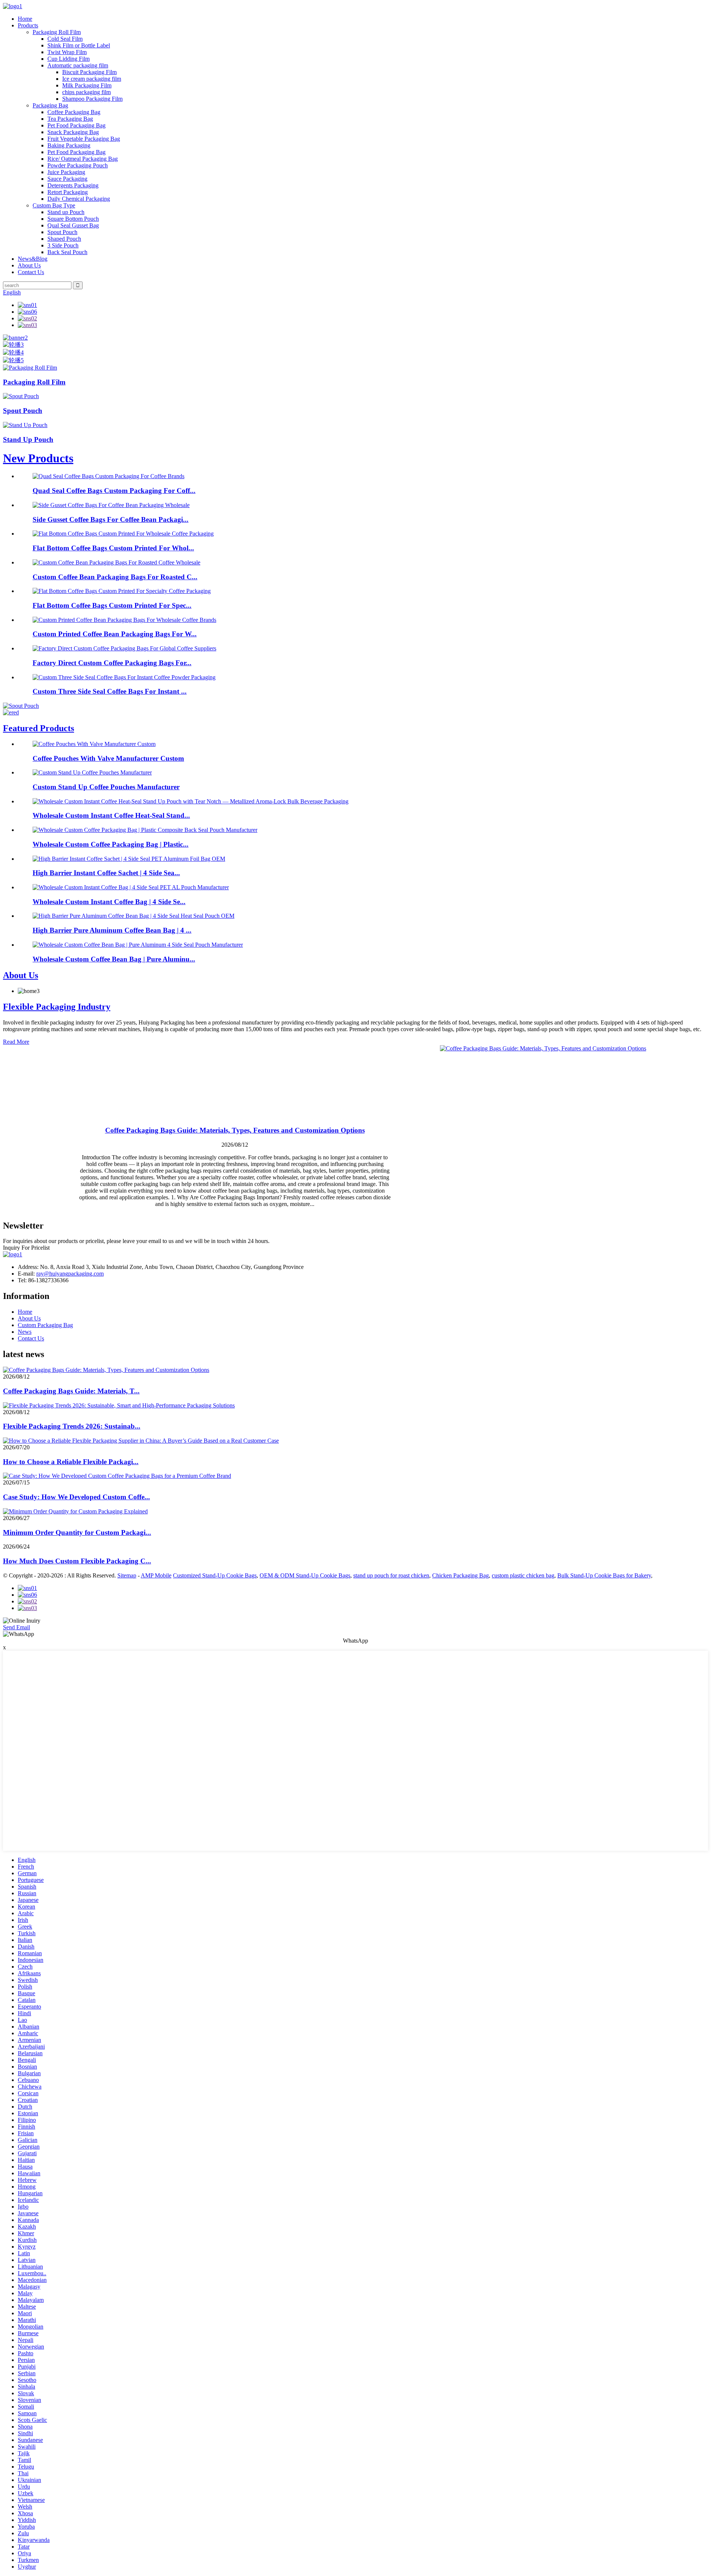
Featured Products (39, 728)
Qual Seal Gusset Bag (73, 225)
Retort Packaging (68, 192)
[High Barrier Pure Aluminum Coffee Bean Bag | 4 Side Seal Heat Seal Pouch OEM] (133, 916)
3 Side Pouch (63, 245)
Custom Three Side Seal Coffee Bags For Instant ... (110, 691)
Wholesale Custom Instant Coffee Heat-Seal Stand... (111, 815)
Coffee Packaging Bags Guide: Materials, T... (71, 1391)
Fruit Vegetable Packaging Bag (84, 139)
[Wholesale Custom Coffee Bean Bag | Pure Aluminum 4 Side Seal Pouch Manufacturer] (138, 945)
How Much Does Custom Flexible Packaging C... (77, 1561)
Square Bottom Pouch (73, 219)
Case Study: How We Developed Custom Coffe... (76, 1497)
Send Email (16, 1627)
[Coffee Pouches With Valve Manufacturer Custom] (94, 744)
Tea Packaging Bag (70, 119)
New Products (38, 458)
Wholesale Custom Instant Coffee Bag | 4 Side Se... (109, 902)
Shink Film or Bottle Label (79, 45)
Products (28, 25)
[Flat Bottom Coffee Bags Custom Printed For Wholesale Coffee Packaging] (123, 534)
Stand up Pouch (66, 212)
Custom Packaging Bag (45, 1325)
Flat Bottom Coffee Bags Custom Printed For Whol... (113, 548)
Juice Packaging (66, 172)
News (25, 1332)
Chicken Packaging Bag (460, 1575)
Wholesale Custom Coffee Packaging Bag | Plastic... (111, 844)
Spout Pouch (62, 232)
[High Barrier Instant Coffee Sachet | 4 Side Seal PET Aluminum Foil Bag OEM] (129, 859)
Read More (16, 1042)
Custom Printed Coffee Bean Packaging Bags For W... (115, 634)
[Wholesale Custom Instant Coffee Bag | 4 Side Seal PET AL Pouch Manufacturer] (131, 887)
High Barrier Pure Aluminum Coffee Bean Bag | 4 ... (112, 930)
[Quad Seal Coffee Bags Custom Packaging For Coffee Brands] (109, 476)
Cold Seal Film (65, 39)
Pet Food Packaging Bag (76, 125)
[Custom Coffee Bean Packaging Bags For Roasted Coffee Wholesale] (116, 562)
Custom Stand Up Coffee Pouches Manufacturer (106, 787)
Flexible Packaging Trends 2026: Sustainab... (72, 1426)
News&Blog (33, 259)
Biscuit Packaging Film (89, 72)
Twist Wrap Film (67, 52)
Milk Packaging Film (87, 85)
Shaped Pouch (64, 239)
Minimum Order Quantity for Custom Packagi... (77, 1532)
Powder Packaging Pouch (78, 165)
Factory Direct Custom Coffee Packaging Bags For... (112, 663)
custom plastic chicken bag (523, 1575)
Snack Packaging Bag (73, 132)
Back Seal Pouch (67, 252)
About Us (29, 265)
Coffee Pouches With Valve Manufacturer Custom (108, 758)
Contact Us (31, 272)
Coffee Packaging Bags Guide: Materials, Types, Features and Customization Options (235, 1130)
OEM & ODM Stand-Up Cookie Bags (305, 1575)
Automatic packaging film (78, 65)
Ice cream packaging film (92, 79)
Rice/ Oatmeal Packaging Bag (83, 159)
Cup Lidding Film (69, 59)
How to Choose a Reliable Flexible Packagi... (71, 1462)
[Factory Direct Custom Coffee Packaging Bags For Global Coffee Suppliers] (124, 648)
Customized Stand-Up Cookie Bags (215, 1575)
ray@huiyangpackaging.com (70, 1274)
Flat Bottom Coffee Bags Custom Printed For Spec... (112, 605)
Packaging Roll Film (57, 32)
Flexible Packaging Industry (57, 1007)
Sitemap (127, 1575)
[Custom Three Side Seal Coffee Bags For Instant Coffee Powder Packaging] (124, 677)
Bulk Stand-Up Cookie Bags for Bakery (604, 1575)
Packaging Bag (50, 105)
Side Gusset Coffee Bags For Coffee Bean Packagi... (111, 519)
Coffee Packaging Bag (74, 112)
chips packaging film (86, 92)
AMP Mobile (156, 1575)
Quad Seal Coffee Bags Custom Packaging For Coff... (114, 491)
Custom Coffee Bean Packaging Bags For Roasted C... (115, 577)
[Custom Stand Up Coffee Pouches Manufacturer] (92, 772)
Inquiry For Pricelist (26, 1248)
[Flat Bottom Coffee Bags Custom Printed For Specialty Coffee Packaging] (122, 591)
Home (25, 19)
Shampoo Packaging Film (92, 99)
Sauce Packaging (67, 179)
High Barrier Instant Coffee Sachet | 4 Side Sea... (106, 873)
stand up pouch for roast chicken (391, 1575)
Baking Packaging (69, 145)
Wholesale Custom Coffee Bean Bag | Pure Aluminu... (114, 959)
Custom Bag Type (54, 205)
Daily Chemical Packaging (79, 199)
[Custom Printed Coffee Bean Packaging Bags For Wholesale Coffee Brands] (124, 620)
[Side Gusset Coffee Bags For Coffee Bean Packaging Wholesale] (111, 505)
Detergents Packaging (73, 185)
